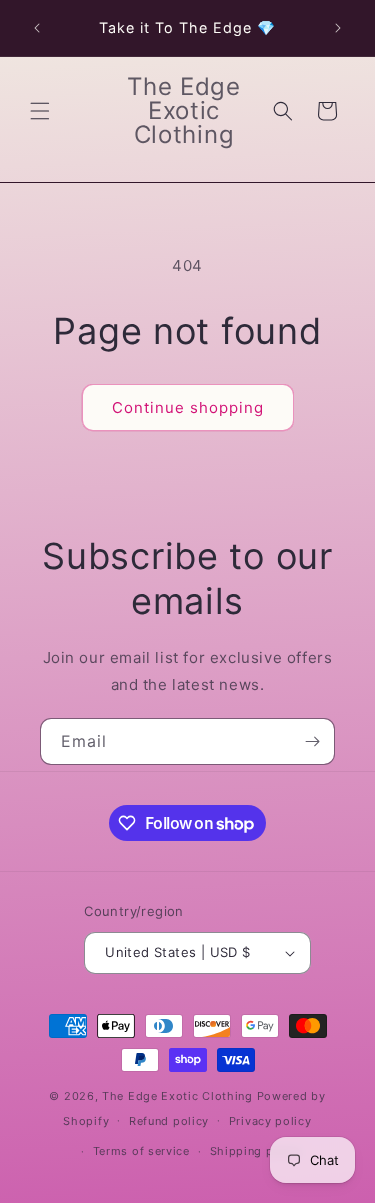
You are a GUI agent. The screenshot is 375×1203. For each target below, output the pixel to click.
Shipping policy (256, 1151)
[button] (40, 111)
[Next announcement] (338, 28)
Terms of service (141, 1151)
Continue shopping (188, 407)
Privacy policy (270, 1121)
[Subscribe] (312, 741)
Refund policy (169, 1121)
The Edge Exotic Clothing (179, 1096)
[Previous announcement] (37, 28)
